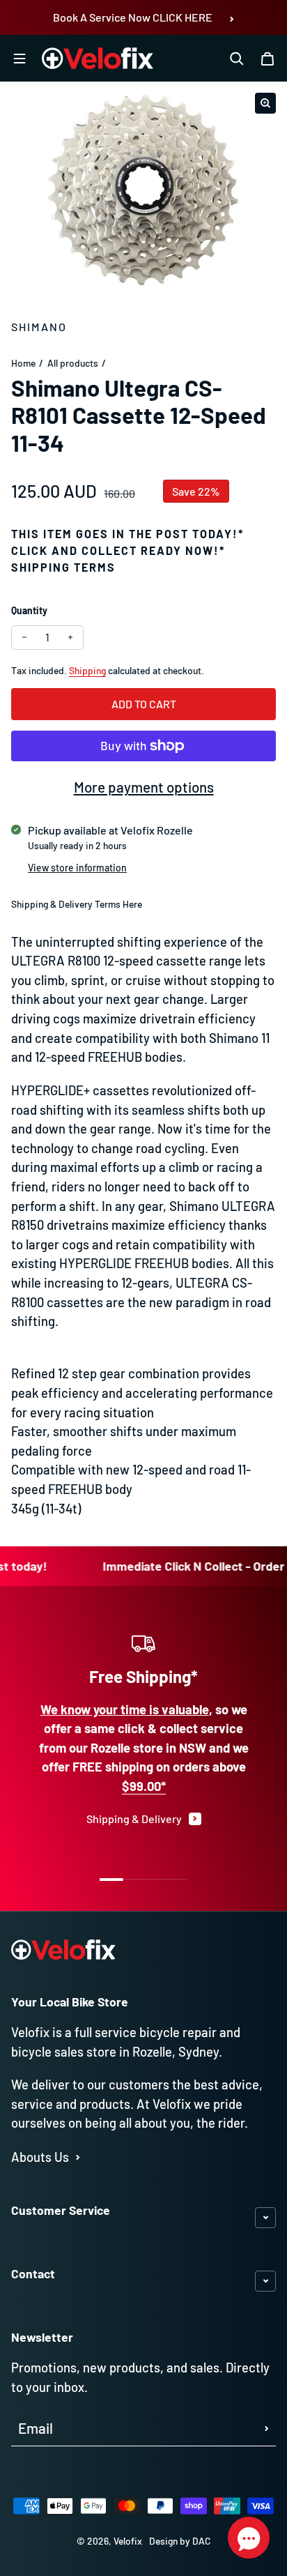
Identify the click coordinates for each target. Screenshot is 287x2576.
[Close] (262, 2228)
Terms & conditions (127, 2478)
